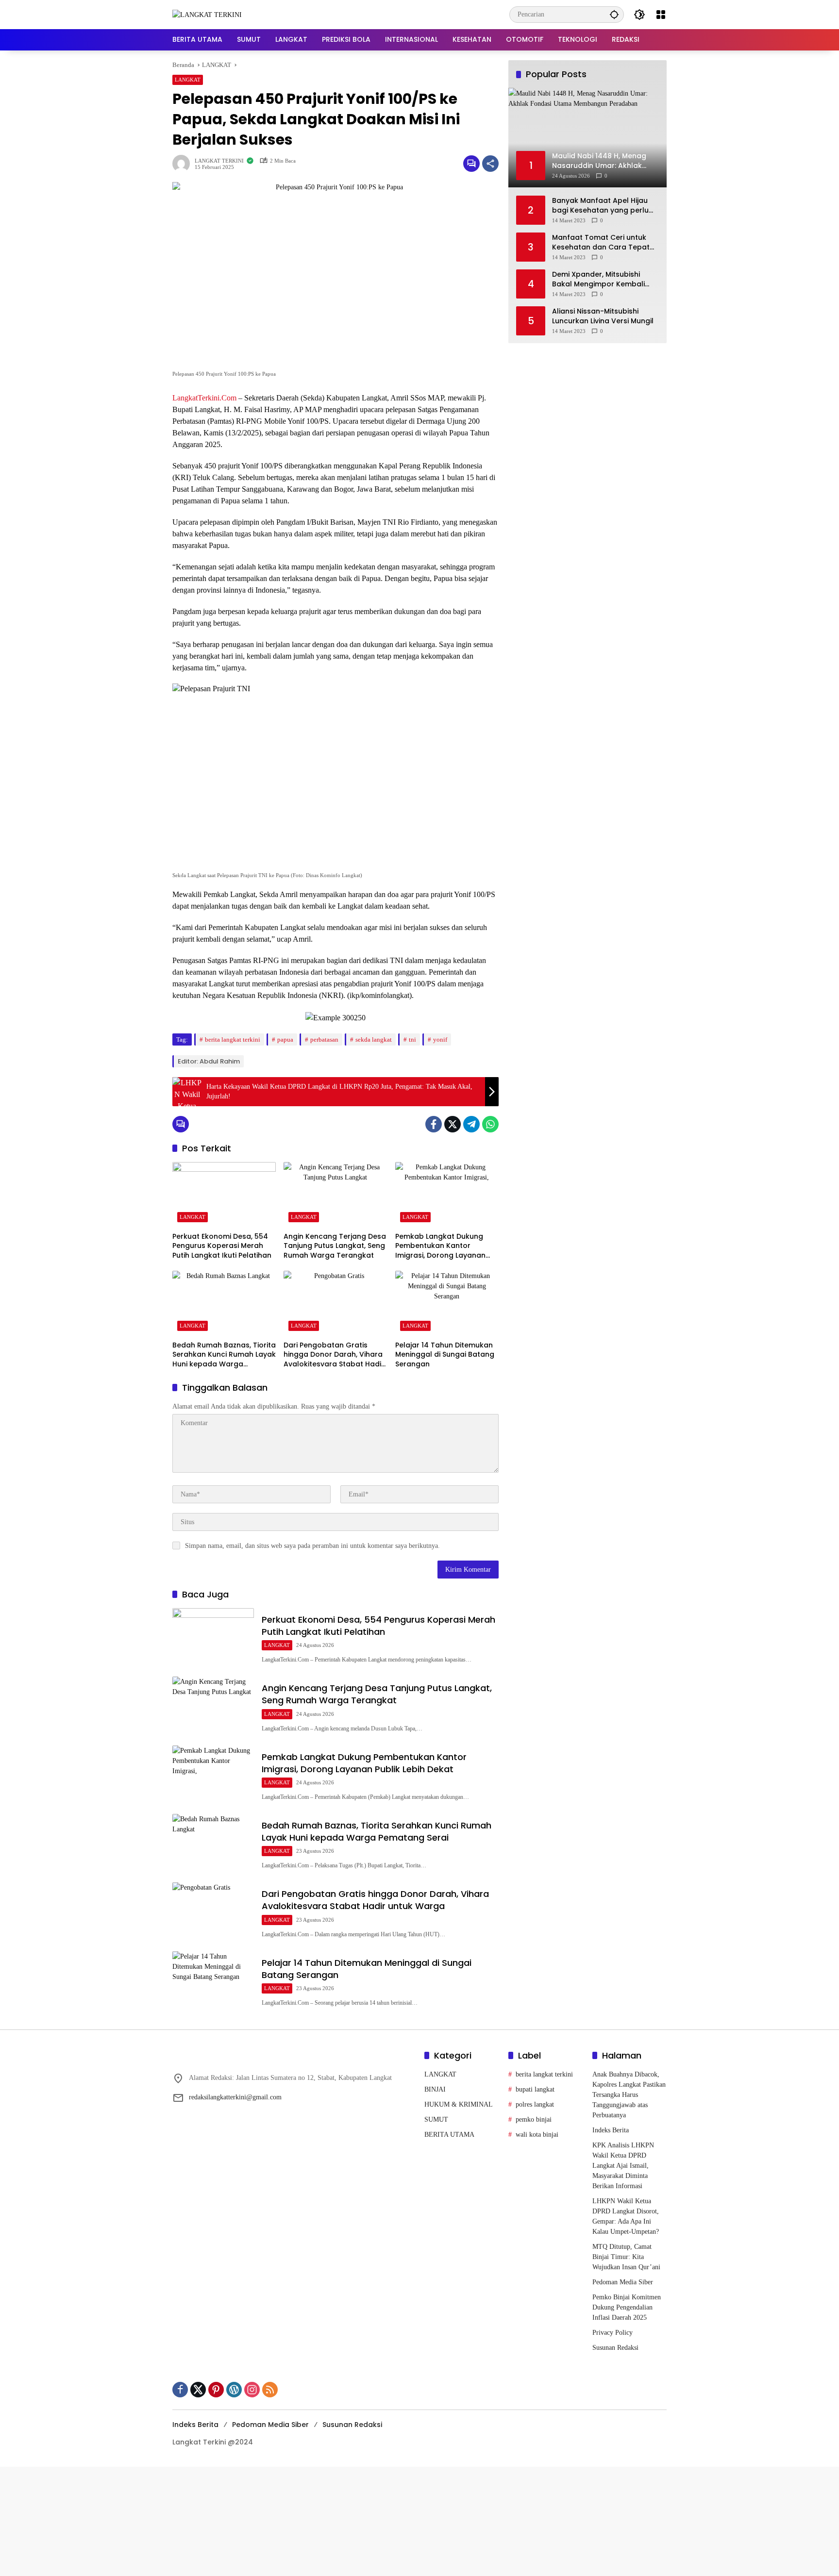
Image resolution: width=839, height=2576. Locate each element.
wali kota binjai (537, 2135)
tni (412, 1039)
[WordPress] (234, 2390)
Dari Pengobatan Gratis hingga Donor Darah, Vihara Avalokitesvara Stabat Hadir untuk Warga (334, 1355)
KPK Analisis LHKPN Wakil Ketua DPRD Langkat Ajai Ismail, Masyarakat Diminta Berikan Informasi (623, 2166)
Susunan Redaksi (615, 2348)
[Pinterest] (216, 2390)
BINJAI (435, 2089)
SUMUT (436, 2119)
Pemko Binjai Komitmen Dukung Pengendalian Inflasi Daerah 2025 (627, 2307)
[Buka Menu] (661, 15)
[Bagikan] (490, 164)
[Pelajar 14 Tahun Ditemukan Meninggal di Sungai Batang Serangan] (447, 1303)
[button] (614, 14)
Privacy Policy (612, 2333)
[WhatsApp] (490, 1124)
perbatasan (324, 1039)
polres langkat (535, 2104)
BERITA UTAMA (449, 2135)
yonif (440, 1039)
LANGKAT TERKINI (219, 161)
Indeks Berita (611, 2130)
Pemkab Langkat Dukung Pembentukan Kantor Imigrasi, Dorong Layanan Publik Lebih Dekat (440, 1246)
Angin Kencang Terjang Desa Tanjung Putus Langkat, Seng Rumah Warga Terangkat (335, 1246)
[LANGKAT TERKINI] (207, 14)
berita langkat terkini (233, 1039)
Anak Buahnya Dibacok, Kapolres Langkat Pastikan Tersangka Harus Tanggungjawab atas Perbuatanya (629, 2095)
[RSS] (270, 2390)
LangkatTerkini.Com (204, 398)
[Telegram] (471, 1124)
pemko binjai (534, 2119)
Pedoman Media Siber (623, 2282)
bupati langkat (535, 2089)
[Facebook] (434, 1124)
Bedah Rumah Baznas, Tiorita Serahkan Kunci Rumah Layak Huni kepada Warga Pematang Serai (224, 1355)
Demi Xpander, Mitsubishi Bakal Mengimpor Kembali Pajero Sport (598, 279)
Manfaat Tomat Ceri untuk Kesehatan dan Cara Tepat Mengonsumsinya (601, 242)
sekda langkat (374, 1039)
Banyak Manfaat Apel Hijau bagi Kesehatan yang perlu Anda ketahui (600, 205)
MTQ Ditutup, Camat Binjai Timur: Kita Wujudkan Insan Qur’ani (627, 2257)
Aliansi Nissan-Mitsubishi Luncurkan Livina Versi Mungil (603, 316)
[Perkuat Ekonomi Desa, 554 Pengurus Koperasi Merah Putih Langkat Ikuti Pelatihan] (224, 1195)
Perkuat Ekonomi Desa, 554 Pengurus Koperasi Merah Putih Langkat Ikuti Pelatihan (222, 1246)
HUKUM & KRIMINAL (459, 2104)
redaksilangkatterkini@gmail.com (235, 2097)
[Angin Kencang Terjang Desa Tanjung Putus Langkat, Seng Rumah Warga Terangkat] (335, 1195)
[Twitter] (453, 1124)
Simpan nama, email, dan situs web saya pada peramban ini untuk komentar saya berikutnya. (312, 1546)
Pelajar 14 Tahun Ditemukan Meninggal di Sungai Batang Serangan (445, 1355)
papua (285, 1039)
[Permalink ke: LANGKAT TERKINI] (184, 164)
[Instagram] (252, 2390)
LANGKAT (188, 80)
